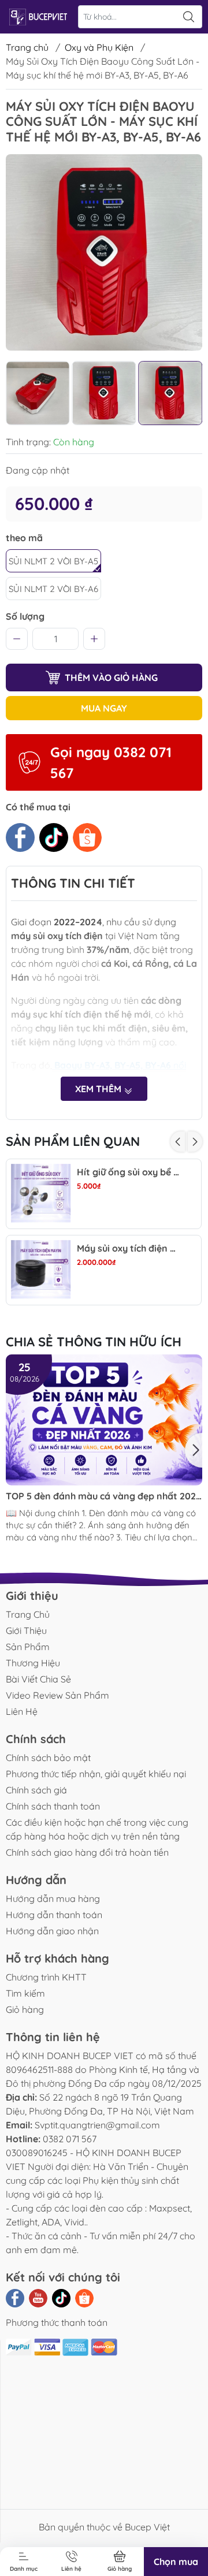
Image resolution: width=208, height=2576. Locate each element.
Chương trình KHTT (46, 1977)
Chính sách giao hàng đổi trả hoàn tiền (87, 1852)
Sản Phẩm (28, 1647)
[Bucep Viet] (38, 17)
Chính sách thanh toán (53, 1806)
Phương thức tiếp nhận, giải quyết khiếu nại (96, 1774)
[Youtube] (38, 2298)
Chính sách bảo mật (48, 1758)
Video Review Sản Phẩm (57, 1695)
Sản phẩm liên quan (73, 1141)
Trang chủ (27, 47)
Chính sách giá (36, 1790)
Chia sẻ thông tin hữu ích (94, 1342)
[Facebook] (15, 2298)
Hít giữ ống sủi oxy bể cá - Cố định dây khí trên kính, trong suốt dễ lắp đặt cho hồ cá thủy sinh (129, 1172)
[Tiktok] (61, 2298)
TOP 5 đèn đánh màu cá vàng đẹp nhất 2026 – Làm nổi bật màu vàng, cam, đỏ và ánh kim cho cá (103, 1496)
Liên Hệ (22, 1711)
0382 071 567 (70, 2139)
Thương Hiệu (33, 1663)
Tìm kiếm (25, 1993)
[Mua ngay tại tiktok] (54, 837)
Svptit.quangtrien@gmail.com (97, 2125)
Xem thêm (99, 1089)
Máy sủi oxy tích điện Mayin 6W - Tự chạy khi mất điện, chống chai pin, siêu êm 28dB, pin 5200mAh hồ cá (129, 1248)
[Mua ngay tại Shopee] (87, 837)
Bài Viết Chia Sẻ (38, 1679)
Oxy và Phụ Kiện (99, 47)
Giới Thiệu (26, 1631)
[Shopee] (84, 2298)
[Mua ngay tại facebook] (20, 837)
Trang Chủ (28, 1614)
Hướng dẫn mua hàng (53, 1899)
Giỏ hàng (25, 2009)
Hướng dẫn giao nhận (52, 1931)
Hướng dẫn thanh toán (54, 1915)
